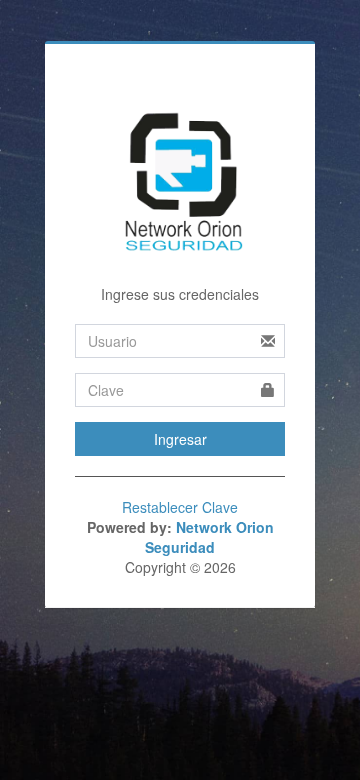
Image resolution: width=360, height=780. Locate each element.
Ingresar (180, 439)
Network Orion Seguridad (209, 537)
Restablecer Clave (180, 507)
